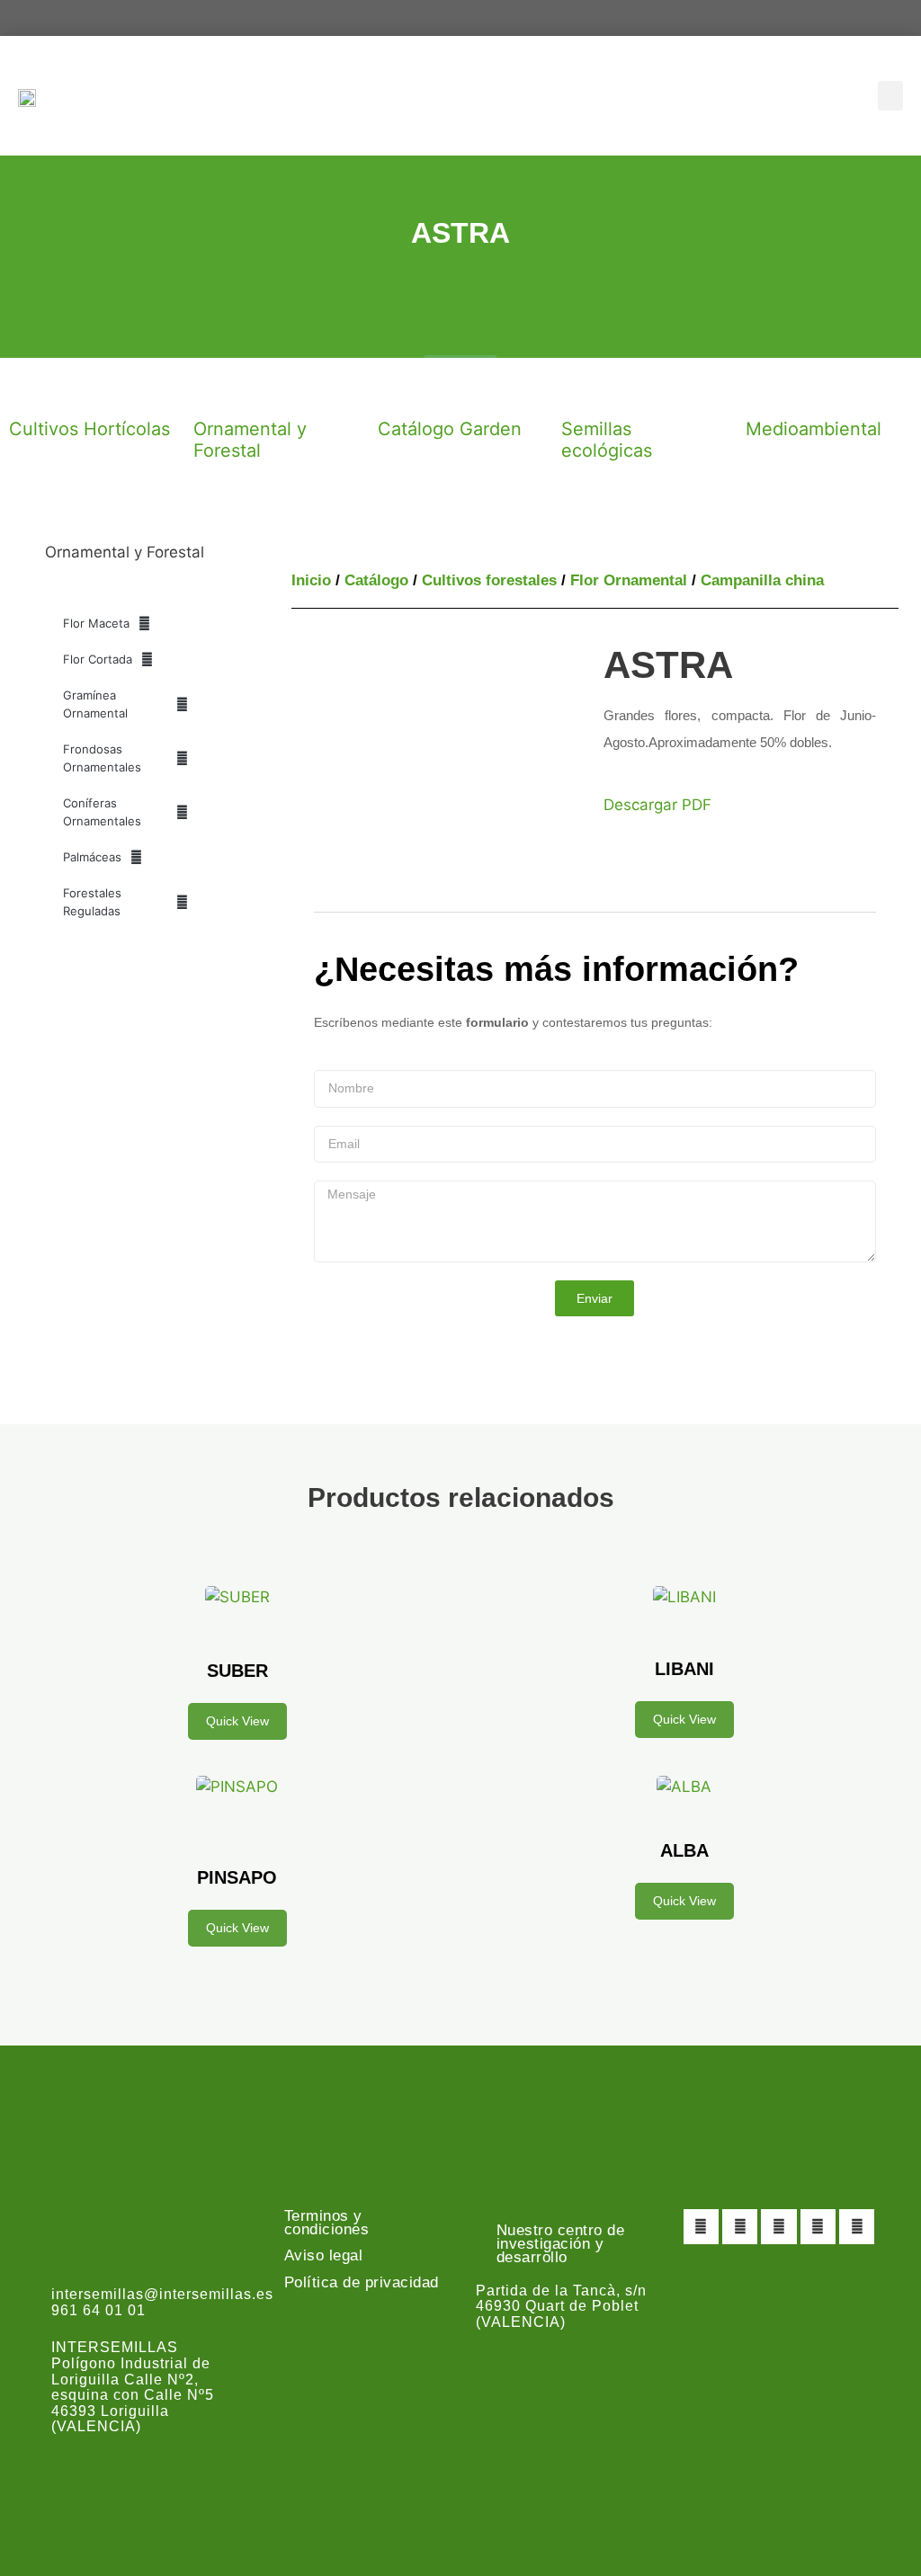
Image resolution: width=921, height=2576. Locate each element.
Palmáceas (92, 857)
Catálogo (376, 580)
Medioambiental (814, 429)
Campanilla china (762, 580)
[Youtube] (818, 2227)
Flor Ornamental (629, 580)
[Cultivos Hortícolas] (31, 389)
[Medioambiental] (768, 389)
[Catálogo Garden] (400, 389)
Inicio (311, 580)
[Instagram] (778, 2227)
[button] (890, 96)
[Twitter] (740, 2227)
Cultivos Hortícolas (89, 429)
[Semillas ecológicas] (584, 389)
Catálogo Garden (450, 429)
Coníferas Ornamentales (102, 812)
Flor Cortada (98, 659)
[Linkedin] (857, 2227)
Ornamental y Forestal (250, 440)
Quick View (237, 1721)
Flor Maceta (96, 623)
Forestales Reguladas (92, 902)
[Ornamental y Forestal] (216, 389)
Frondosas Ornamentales (102, 758)
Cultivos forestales (489, 580)
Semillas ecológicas (607, 440)
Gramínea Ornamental (95, 704)
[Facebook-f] (701, 2227)
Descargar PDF (657, 805)
